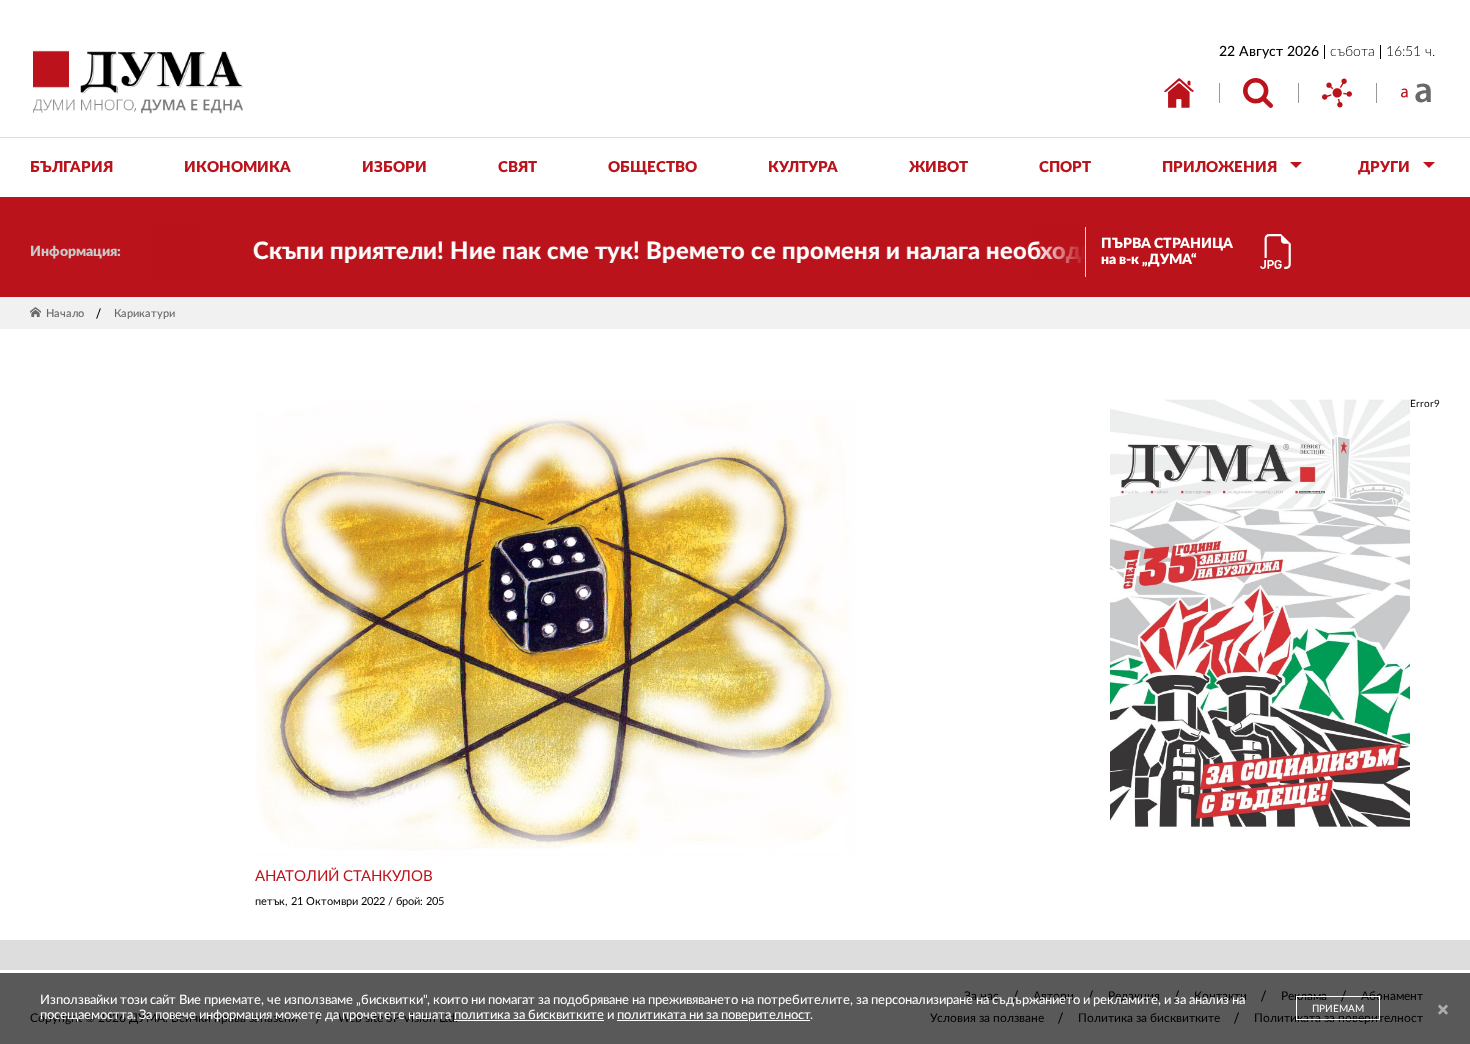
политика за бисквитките (529, 1015)
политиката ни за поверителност (713, 1015)
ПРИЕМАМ (1338, 1009)
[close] (1443, 1010)
